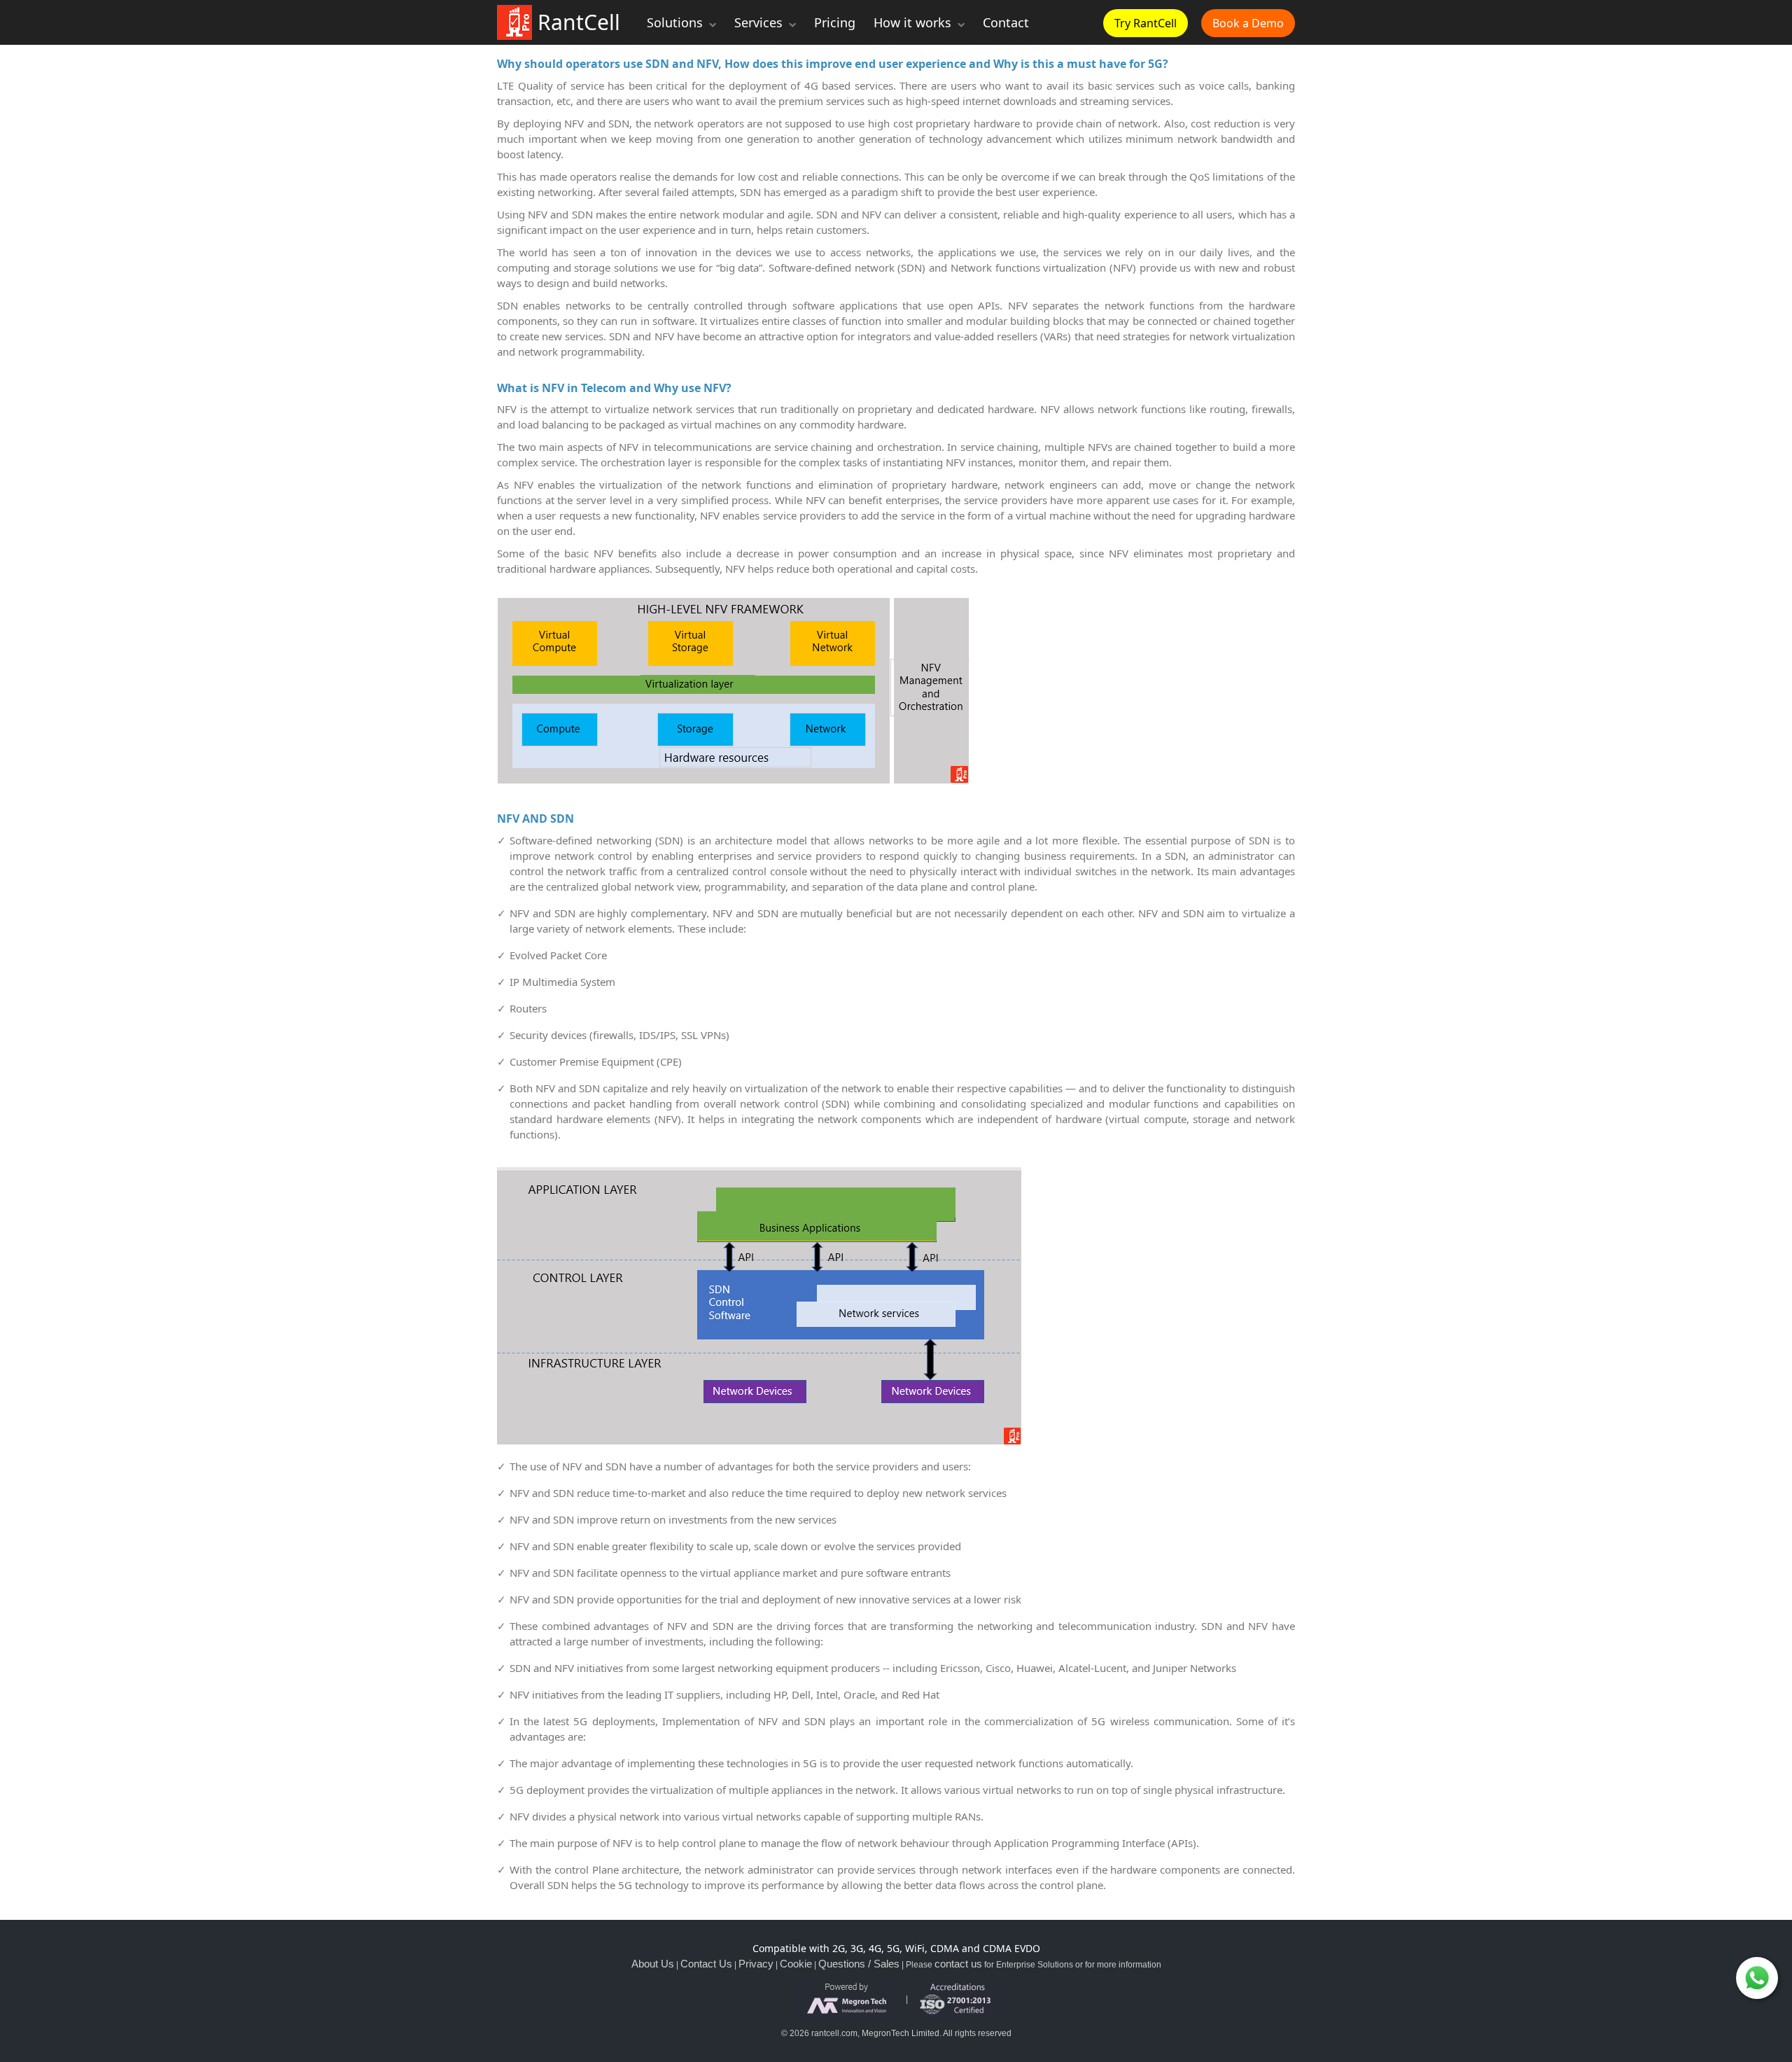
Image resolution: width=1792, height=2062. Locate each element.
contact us (958, 1964)
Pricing (835, 22)
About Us (653, 1964)
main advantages (1253, 871)
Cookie (796, 1964)
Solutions (677, 22)
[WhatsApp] (1757, 1978)
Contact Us (706, 1964)
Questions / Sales (859, 1964)
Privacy (756, 1964)
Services (760, 22)
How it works (914, 22)
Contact (1006, 22)
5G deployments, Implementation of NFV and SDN (699, 1721)
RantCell (576, 22)
